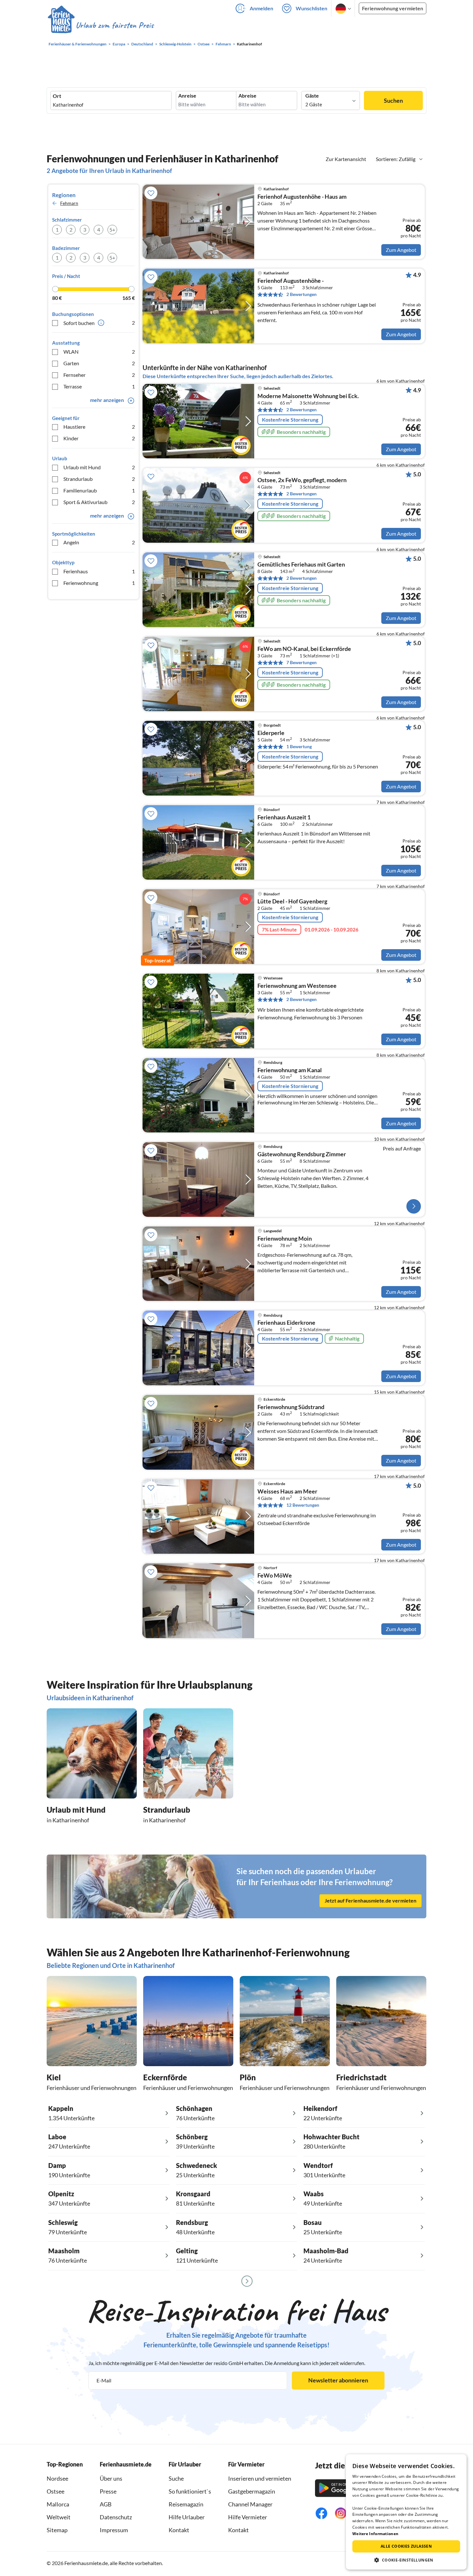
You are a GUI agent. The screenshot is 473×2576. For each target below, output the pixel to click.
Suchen (393, 100)
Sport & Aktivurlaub (99, 502)
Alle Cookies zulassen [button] (406, 2546)
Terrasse (99, 386)
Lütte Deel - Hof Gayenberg (292, 902)
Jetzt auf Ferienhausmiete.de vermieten (371, 1900)
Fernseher (99, 375)
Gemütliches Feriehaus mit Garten (301, 565)
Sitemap (57, 2530)
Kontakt (179, 2530)
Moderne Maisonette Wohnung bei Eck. (308, 396)
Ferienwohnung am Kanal (290, 1070)
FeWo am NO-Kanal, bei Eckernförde (304, 649)
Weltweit (59, 2517)
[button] (406, 2560)
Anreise (187, 96)
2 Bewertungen (301, 294)
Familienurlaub (99, 490)
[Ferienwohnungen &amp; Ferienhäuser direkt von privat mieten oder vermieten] (100, 25)
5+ (112, 229)
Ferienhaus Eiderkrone (286, 1323)
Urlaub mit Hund (99, 467)
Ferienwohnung (99, 583)
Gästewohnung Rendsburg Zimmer (302, 1154)
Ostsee (56, 2491)
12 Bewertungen (303, 1505)
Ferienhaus (99, 571)
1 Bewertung (299, 746)
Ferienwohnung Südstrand (291, 1407)
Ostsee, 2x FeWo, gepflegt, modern (302, 480)
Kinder (99, 438)
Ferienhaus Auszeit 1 (284, 817)
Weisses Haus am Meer (287, 1492)
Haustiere (99, 427)
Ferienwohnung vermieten (393, 8)
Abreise (247, 96)
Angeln (99, 542)
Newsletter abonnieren (338, 2380)
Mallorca (58, 2504)
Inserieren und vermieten (260, 2478)
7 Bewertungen (301, 662)
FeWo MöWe (275, 1576)
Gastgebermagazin (252, 2491)
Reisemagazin (186, 2504)
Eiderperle (271, 733)
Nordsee (57, 2478)
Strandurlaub (99, 479)
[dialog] (406, 2512)
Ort (57, 96)
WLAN (99, 352)
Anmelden (261, 8)
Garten (99, 363)
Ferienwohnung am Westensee (297, 986)
